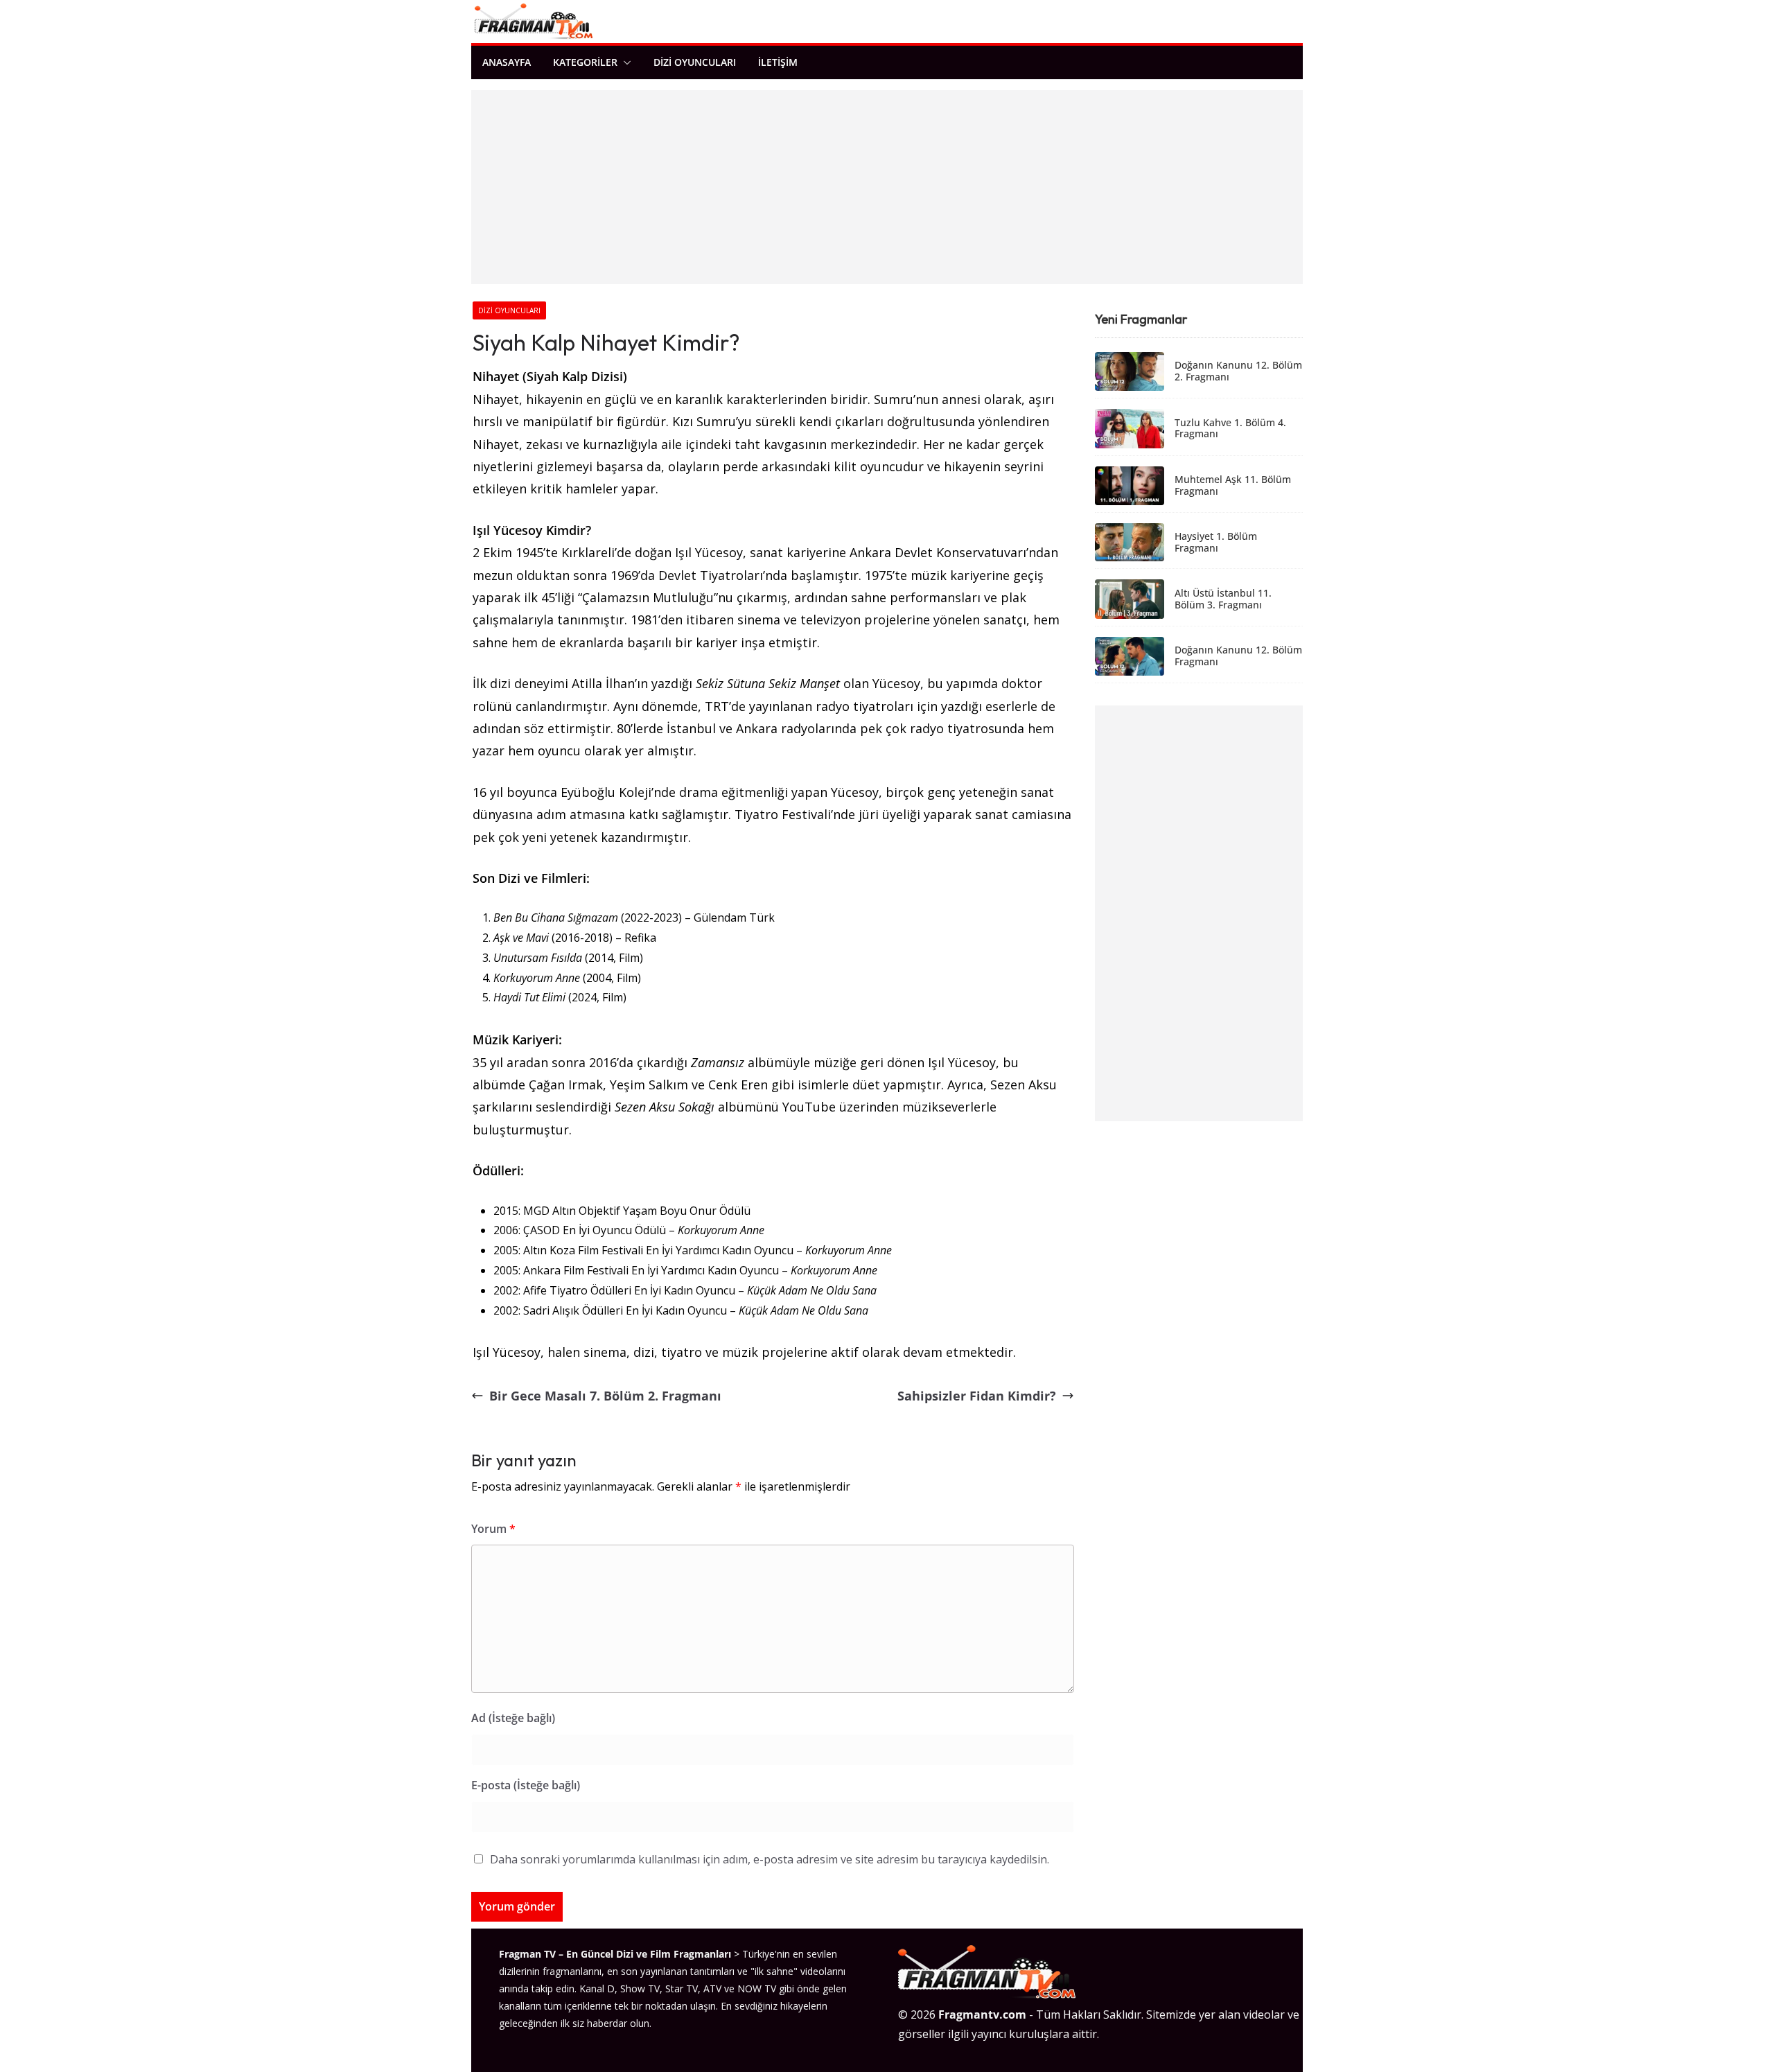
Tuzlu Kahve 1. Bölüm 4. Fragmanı (1230, 429)
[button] (624, 62)
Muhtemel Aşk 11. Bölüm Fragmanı (1233, 486)
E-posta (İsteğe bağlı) (526, 1785)
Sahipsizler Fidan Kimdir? (977, 1396)
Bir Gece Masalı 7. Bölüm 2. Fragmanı (605, 1396)
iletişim (778, 62)
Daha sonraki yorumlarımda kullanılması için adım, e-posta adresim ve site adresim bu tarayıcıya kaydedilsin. (770, 1859)
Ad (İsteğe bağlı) (513, 1718)
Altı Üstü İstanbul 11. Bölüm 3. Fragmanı (1223, 599)
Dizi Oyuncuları (695, 62)
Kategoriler (585, 62)
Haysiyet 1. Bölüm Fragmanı (1216, 543)
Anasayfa (507, 62)
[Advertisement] (887, 187)
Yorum (493, 1529)
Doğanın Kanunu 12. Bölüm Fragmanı (1238, 656)
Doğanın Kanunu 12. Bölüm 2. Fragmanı (1238, 371)
